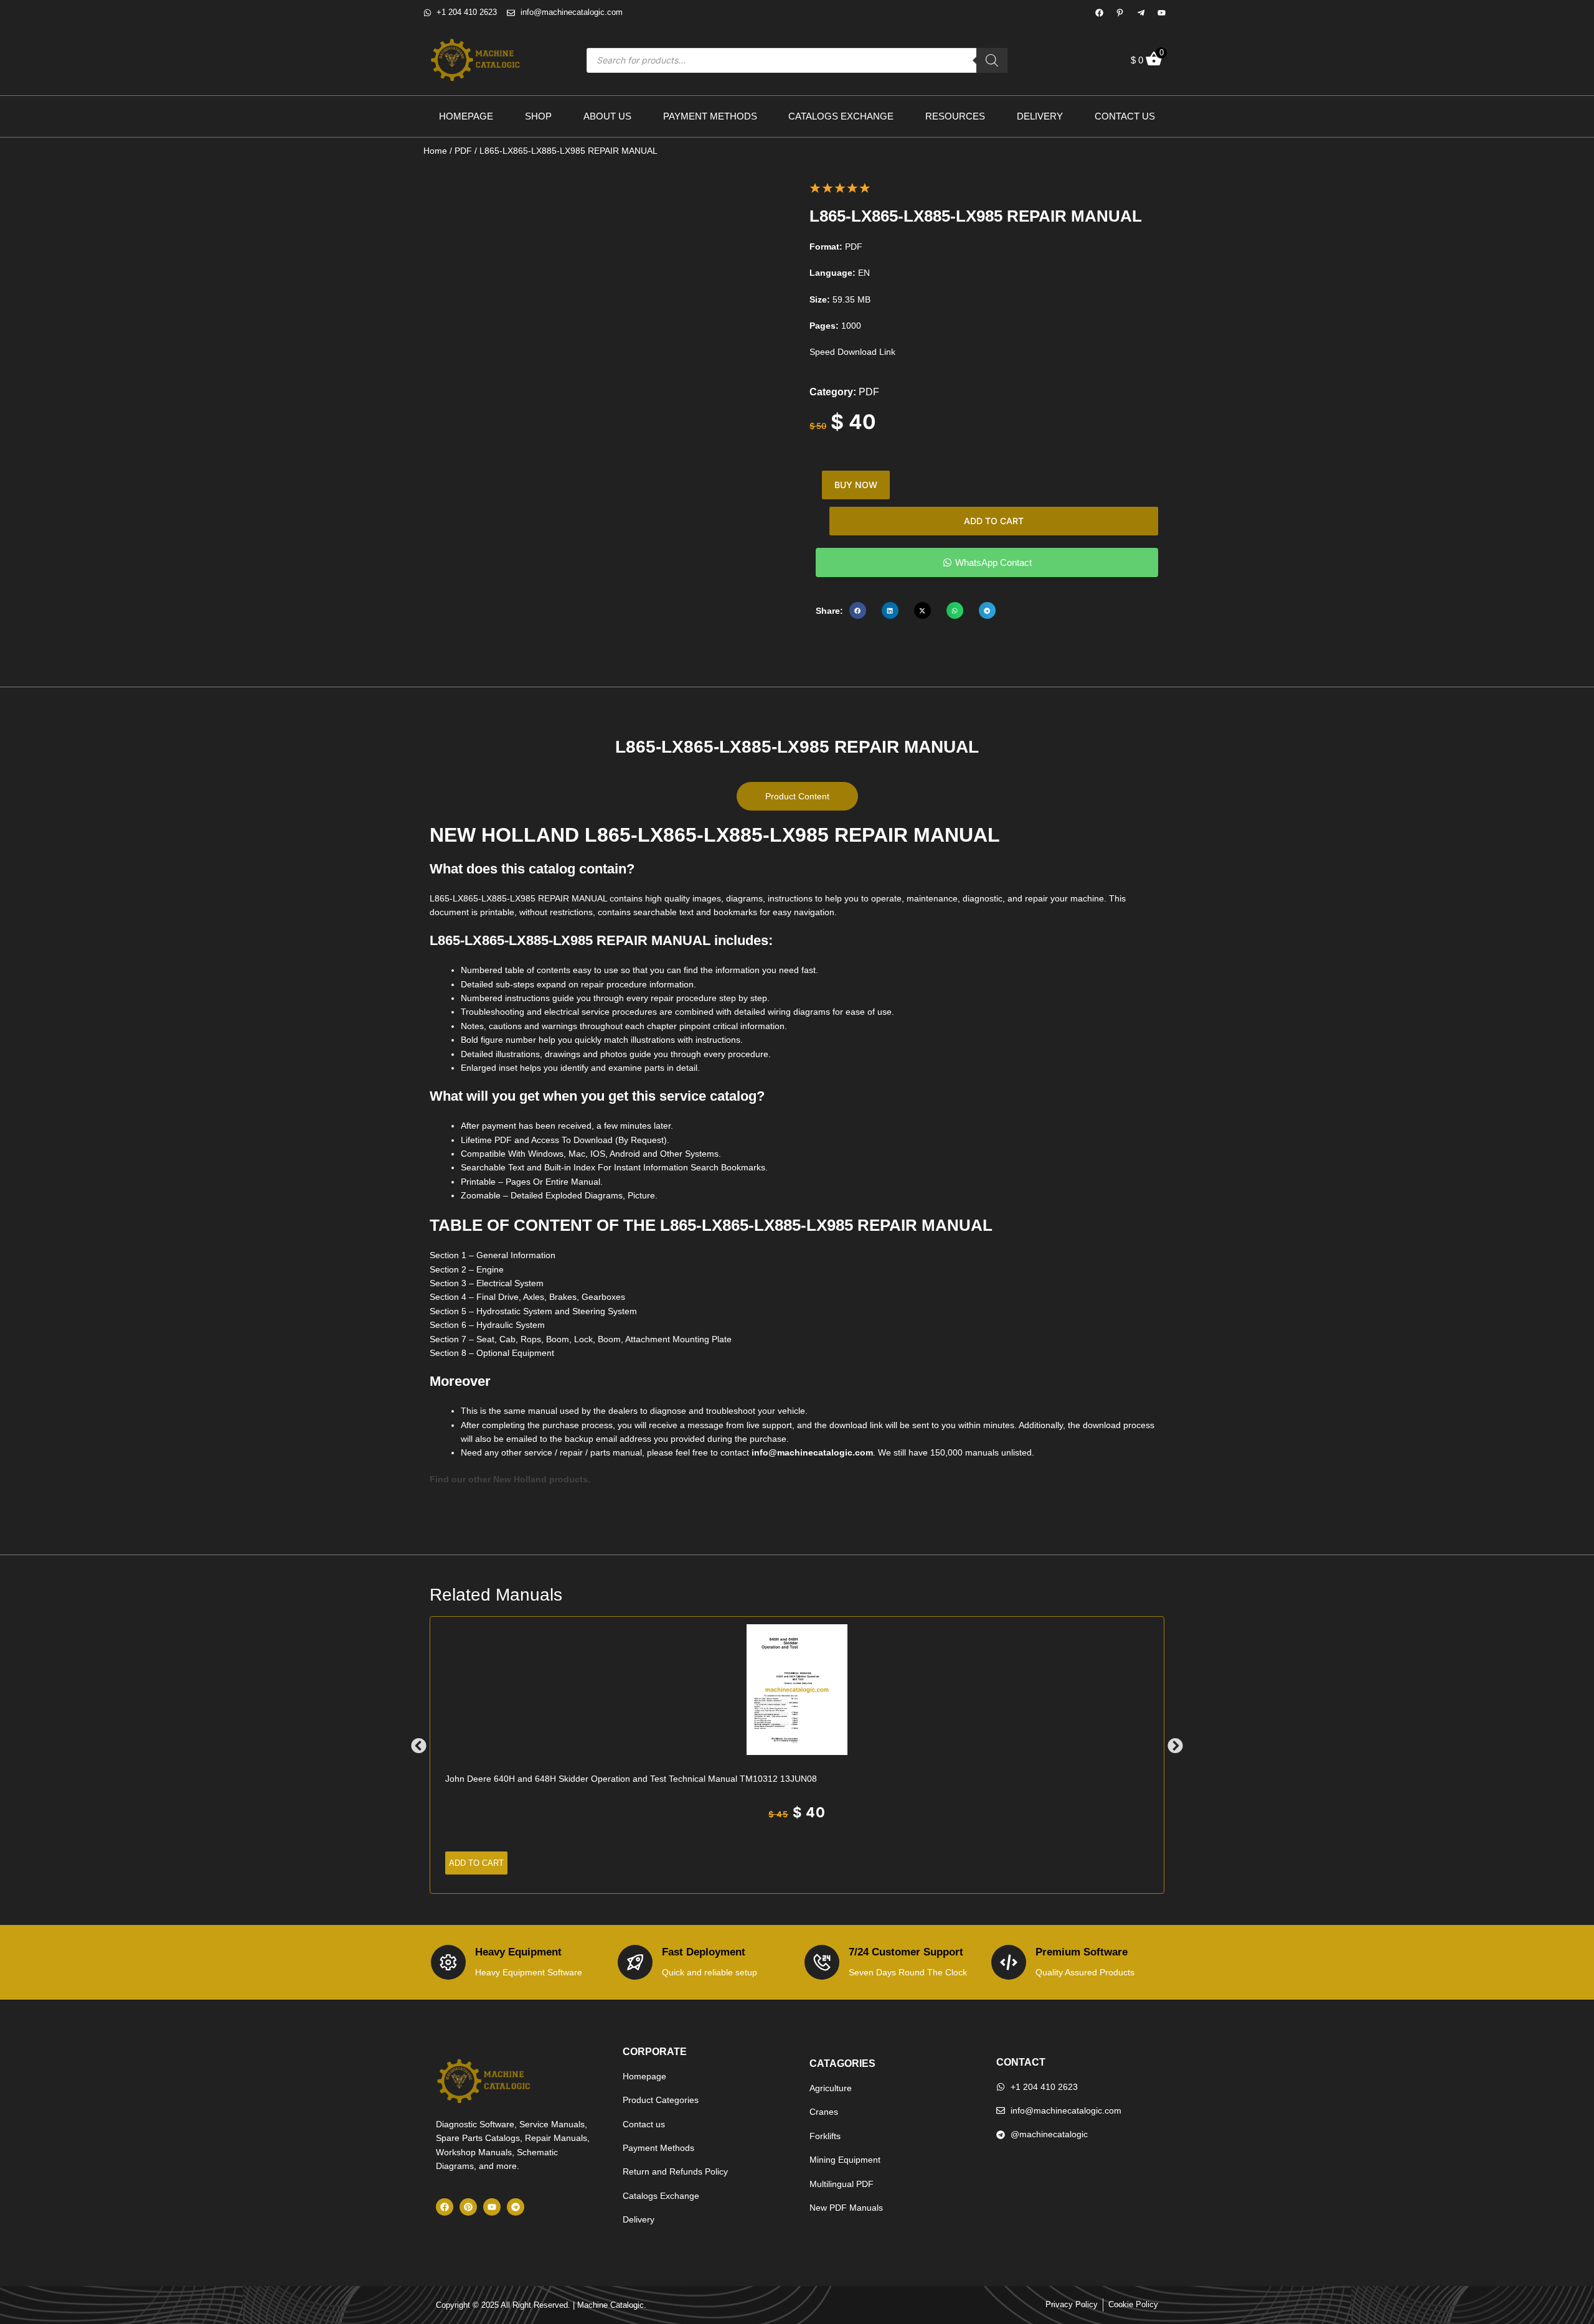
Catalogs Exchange (841, 116)
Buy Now (856, 485)
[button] (858, 610)
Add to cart (994, 521)
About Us (607, 116)
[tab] (797, 796)
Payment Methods (710, 116)
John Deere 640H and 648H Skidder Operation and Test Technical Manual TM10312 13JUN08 (631, 1779)
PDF (463, 151)
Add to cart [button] (476, 1863)
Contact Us (1125, 116)
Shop (538, 116)
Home (435, 151)
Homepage (466, 116)
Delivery (1040, 116)
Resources (955, 116)
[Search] (992, 60)
